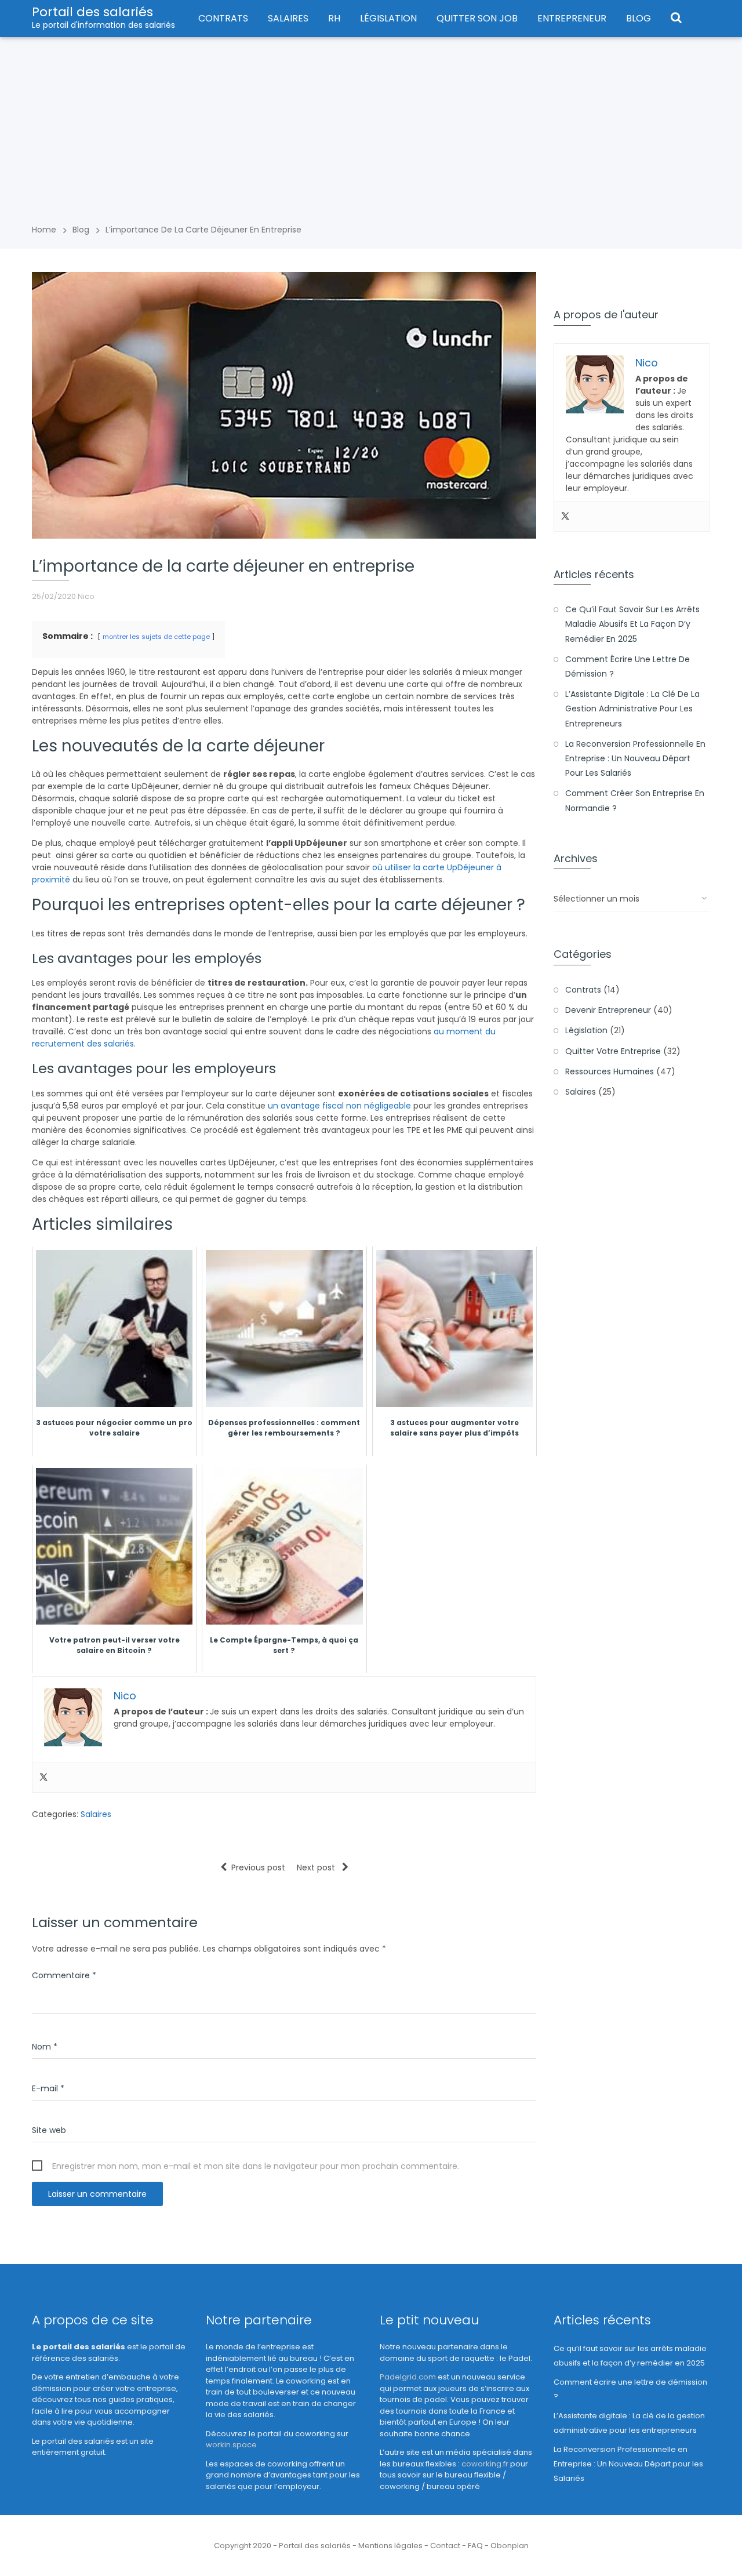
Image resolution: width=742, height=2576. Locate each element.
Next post (317, 1867)
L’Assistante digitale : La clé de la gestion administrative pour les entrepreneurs (632, 709)
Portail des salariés (92, 12)
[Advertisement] (371, 124)
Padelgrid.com (408, 2377)
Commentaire (64, 1975)
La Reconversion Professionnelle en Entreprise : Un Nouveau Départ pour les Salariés (635, 758)
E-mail (48, 2088)
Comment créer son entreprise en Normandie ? (635, 800)
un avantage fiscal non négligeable (339, 1106)
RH (334, 18)
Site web (49, 2130)
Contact (445, 2546)
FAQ (475, 2546)
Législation (388, 18)
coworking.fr (485, 2464)
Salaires (288, 18)
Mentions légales (390, 2546)
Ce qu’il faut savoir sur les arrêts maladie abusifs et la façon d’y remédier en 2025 (632, 624)
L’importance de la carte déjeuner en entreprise (203, 230)
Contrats (223, 18)
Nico (86, 596)
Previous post (258, 1867)
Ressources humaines (610, 1071)
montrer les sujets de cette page (156, 637)
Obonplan (510, 2546)
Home (44, 230)
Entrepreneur (572, 18)
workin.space (231, 2445)
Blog (639, 18)
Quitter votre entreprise (613, 1051)
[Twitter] (43, 1778)
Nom (45, 2047)
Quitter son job (477, 18)
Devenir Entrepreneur (608, 1010)
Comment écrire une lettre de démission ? (628, 666)
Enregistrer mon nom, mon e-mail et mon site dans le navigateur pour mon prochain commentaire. (256, 2166)
